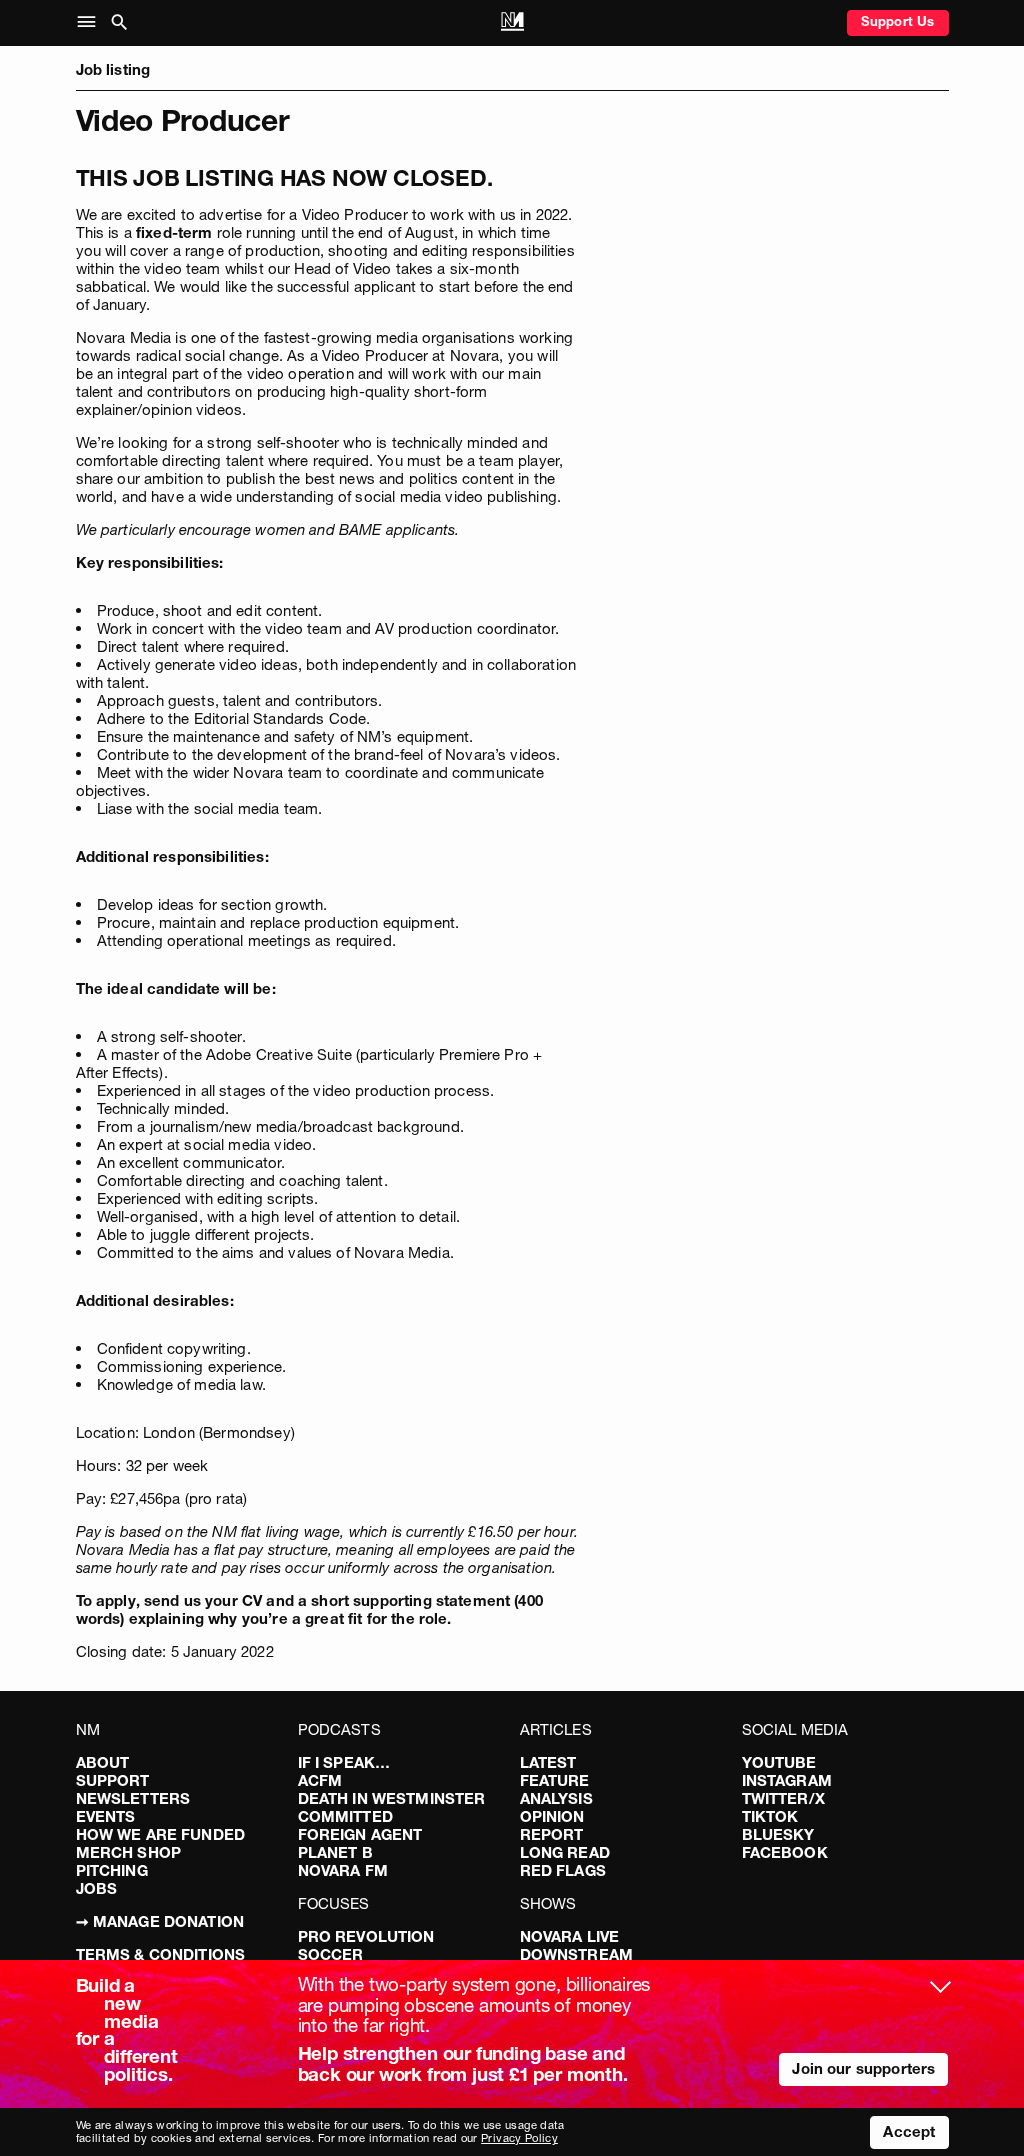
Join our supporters (863, 2068)
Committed (345, 1816)
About (103, 1762)
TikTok (770, 1816)
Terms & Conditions (161, 1954)
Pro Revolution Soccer (366, 1945)
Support (113, 1780)
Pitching (112, 1870)
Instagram (787, 1780)
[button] (90, 23)
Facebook (785, 1852)
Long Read (565, 1852)
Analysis (556, 1798)
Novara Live (570, 1936)
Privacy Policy (519, 2138)
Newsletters (133, 1798)
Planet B (335, 1852)
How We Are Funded (161, 1834)
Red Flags (563, 1870)
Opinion (552, 1816)
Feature (555, 1780)
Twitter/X (783, 1798)
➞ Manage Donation (160, 1921)
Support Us (898, 21)
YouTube (779, 1762)
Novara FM (343, 1870)
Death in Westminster (392, 1798)
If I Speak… (344, 1762)
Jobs (97, 1888)
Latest (548, 1762)
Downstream (577, 1954)
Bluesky (778, 1834)
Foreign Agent (360, 1834)
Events (106, 1816)
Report (552, 1834)
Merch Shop (129, 1852)
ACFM (320, 1780)
